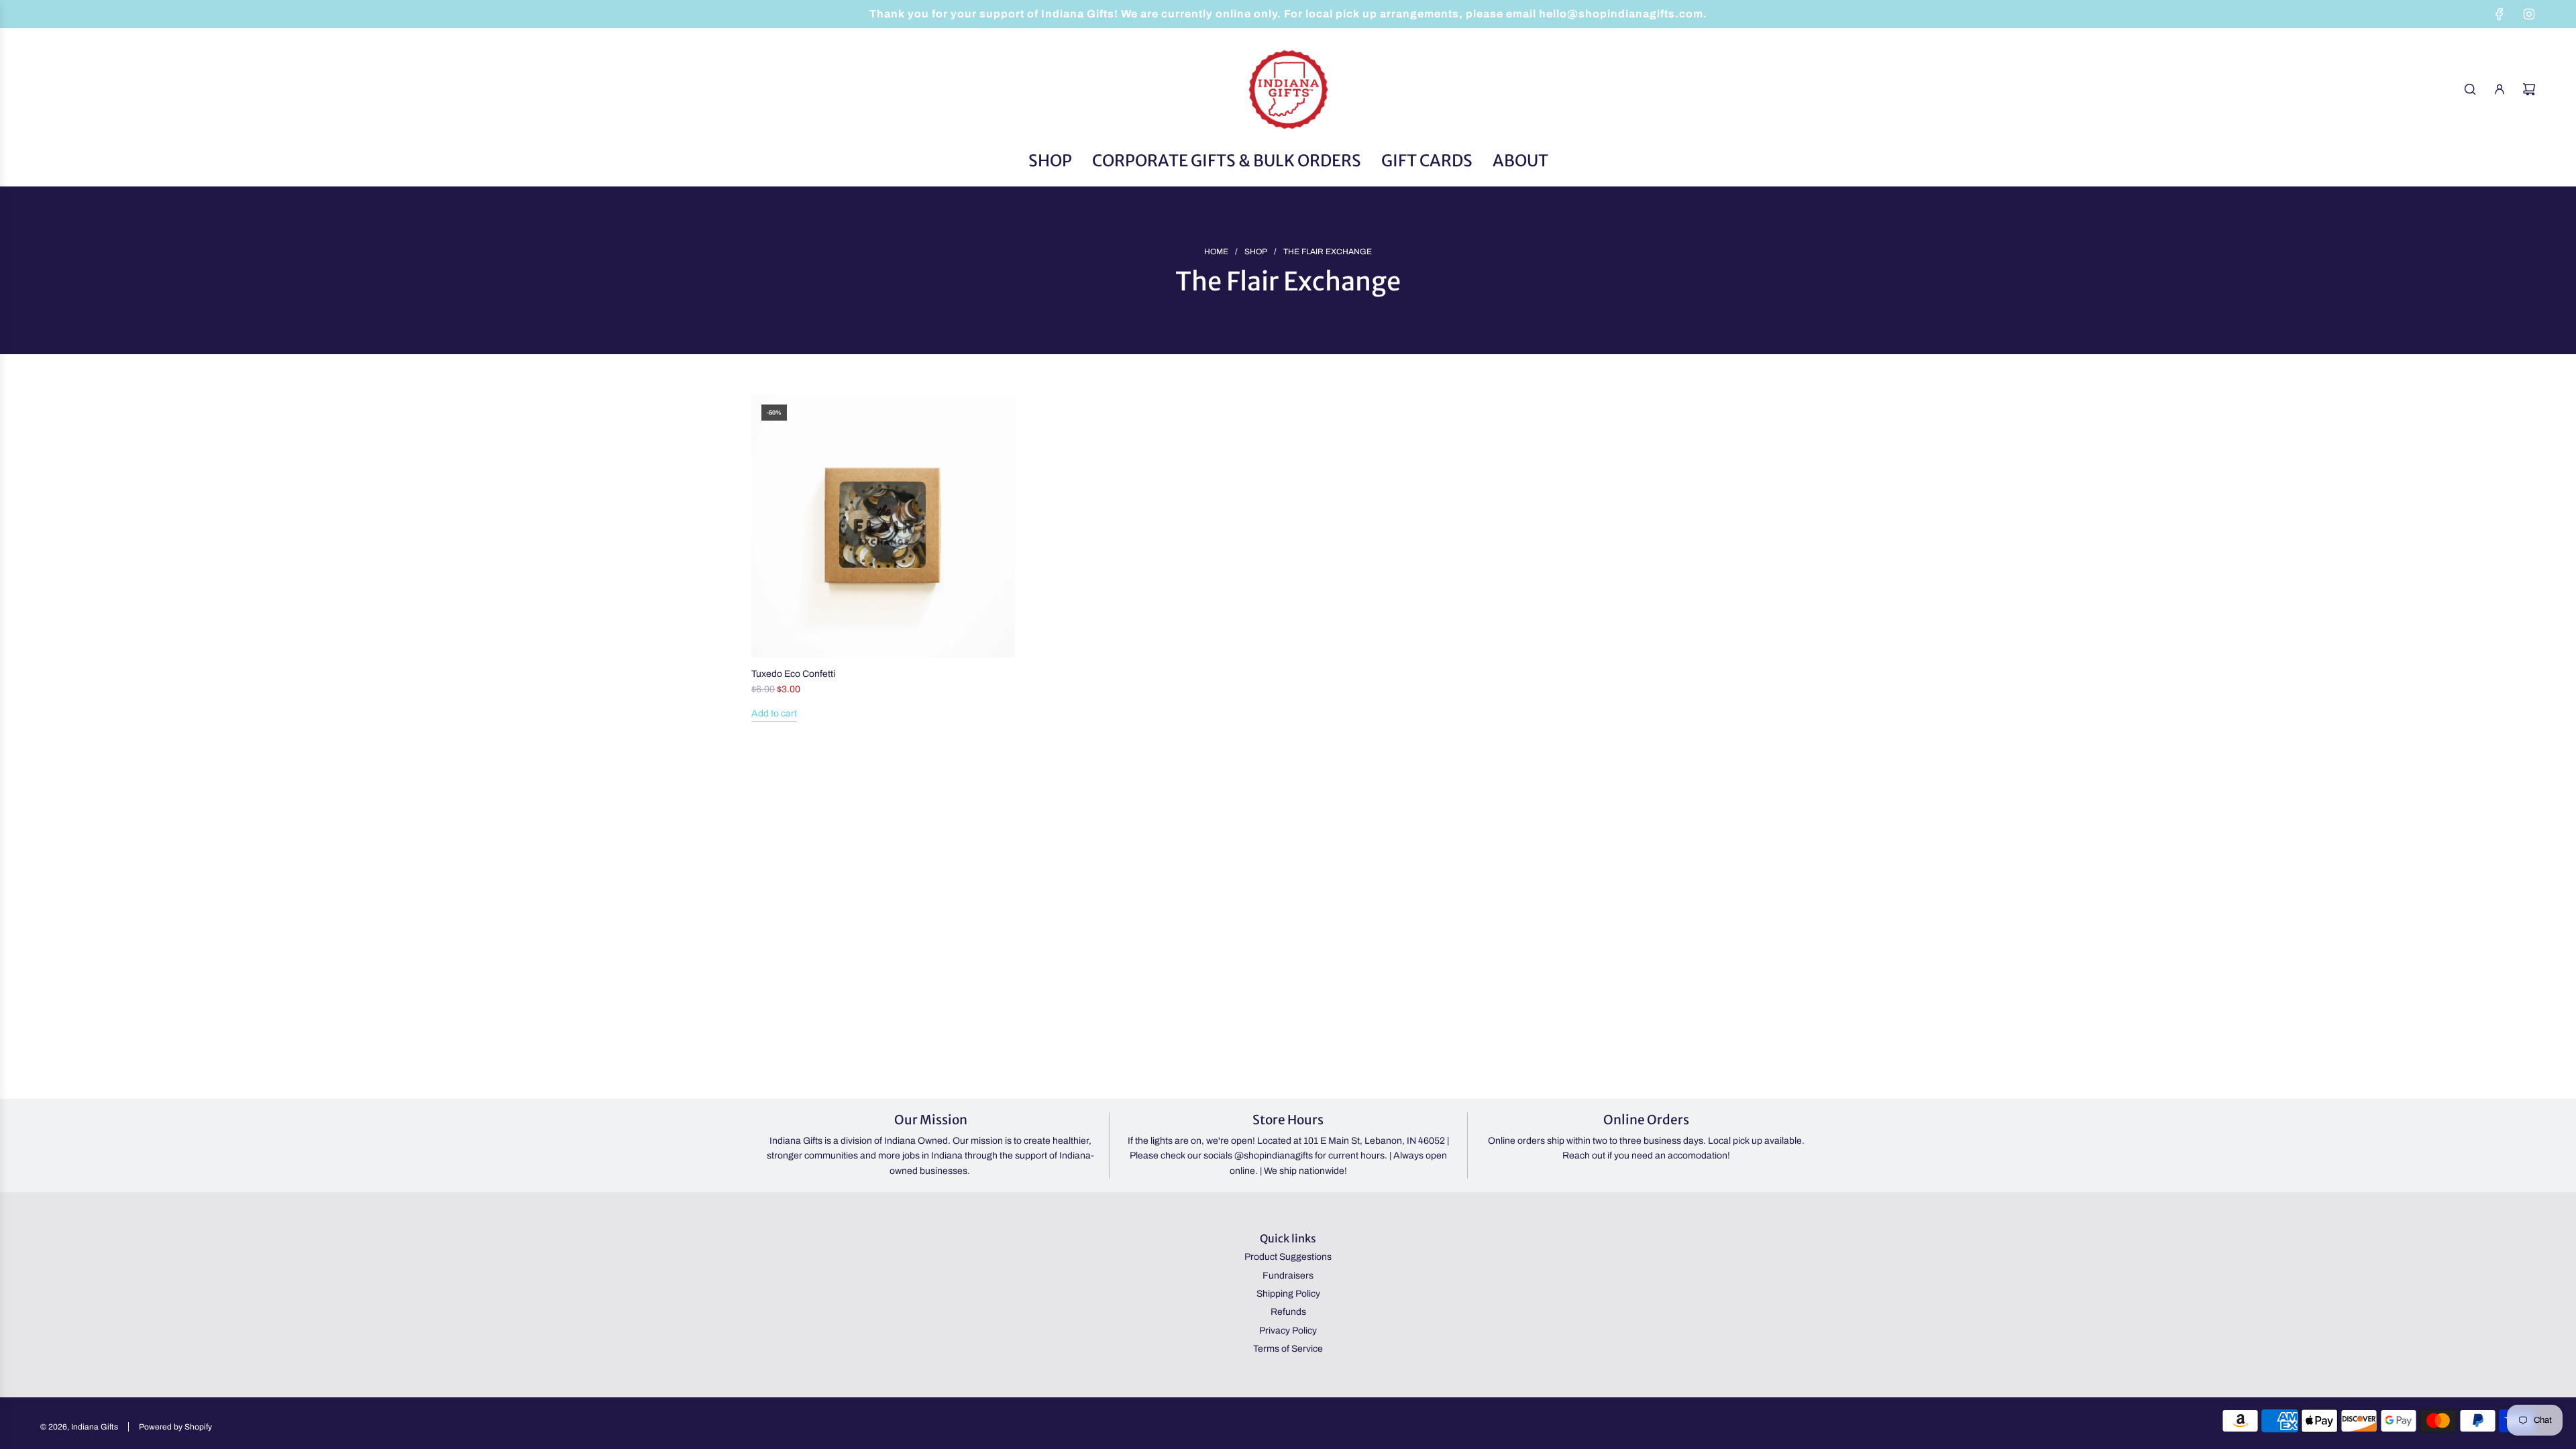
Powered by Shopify (175, 1427)
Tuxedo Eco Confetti (793, 674)
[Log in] (2500, 89)
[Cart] (2529, 89)
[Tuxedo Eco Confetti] (883, 526)
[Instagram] (2529, 14)
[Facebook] (2500, 14)
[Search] (2470, 89)
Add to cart (774, 713)
